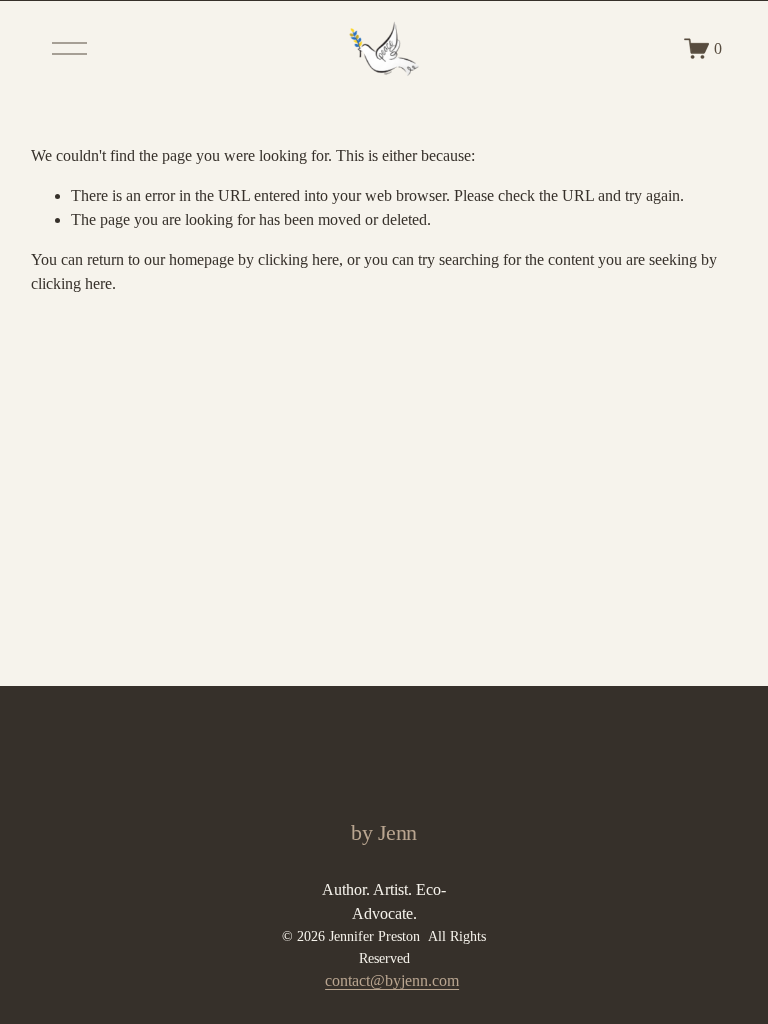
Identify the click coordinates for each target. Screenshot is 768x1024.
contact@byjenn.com (392, 980)
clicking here (298, 259)
